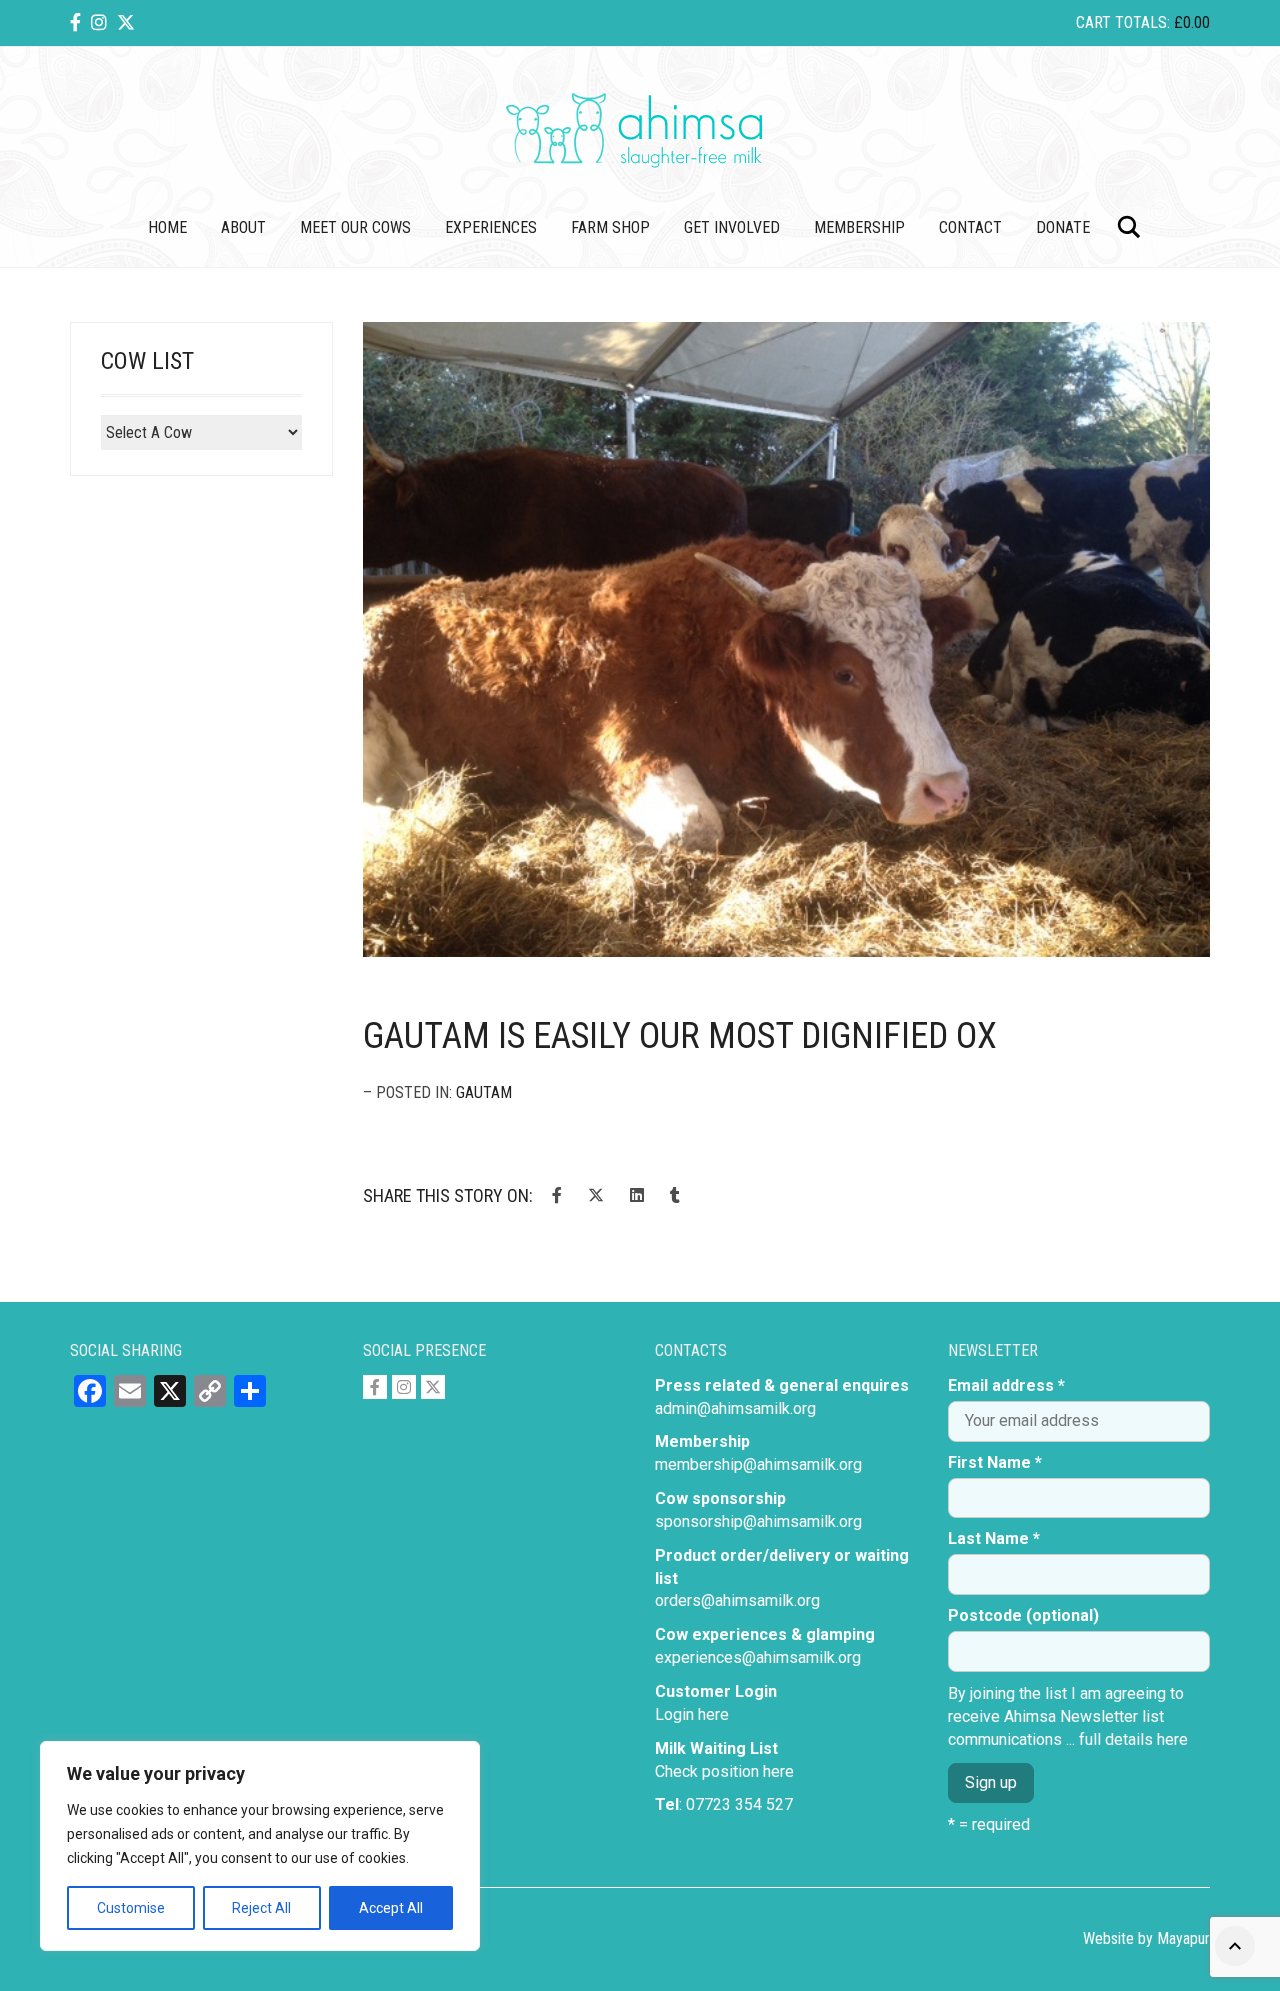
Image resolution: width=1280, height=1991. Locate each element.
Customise (131, 1908)
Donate (1063, 227)
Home (167, 227)
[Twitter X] (126, 22)
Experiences (491, 227)
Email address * (1006, 1385)
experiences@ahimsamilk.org (758, 1657)
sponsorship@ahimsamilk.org (758, 1521)
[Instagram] (99, 22)
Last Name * (994, 1538)
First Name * (995, 1462)
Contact (970, 227)
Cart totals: (1143, 22)
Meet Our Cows (355, 227)
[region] (260, 1846)
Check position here (724, 1771)
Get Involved (732, 227)
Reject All (261, 1908)
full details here (1133, 1739)
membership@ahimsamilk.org (758, 1464)
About (243, 227)
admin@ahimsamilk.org (735, 1408)
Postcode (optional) (1023, 1615)
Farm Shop (610, 227)
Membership (859, 227)
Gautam (484, 1092)
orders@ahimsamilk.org (737, 1600)
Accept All (391, 1908)
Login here (692, 1714)
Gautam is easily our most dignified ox (680, 1036)
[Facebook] (75, 22)
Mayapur (1183, 1938)
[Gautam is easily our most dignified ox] (787, 640)
